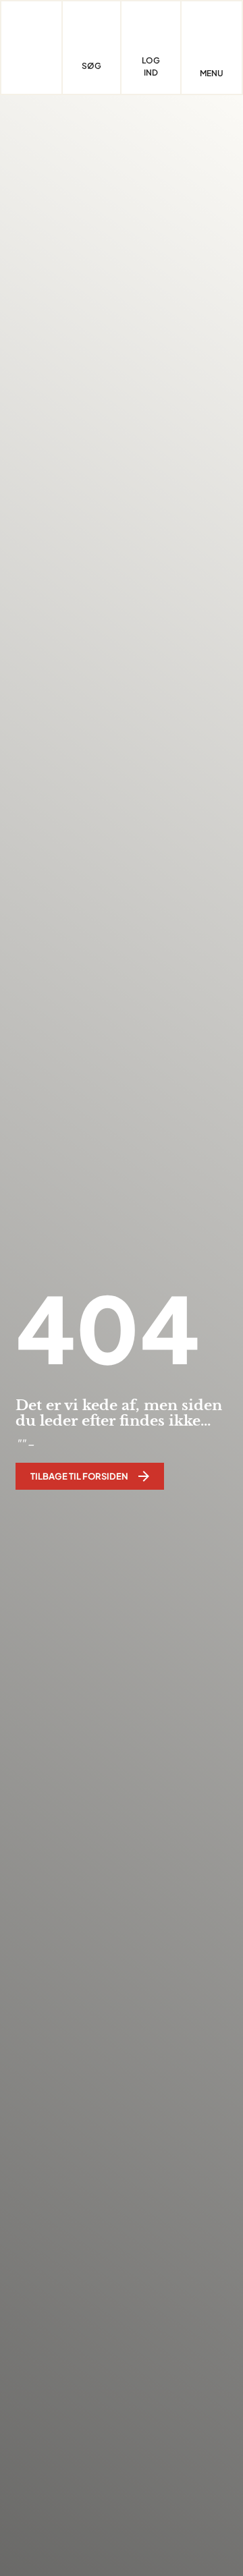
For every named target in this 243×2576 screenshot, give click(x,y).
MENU (212, 74)
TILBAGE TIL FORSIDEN (79, 1476)
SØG (91, 66)
